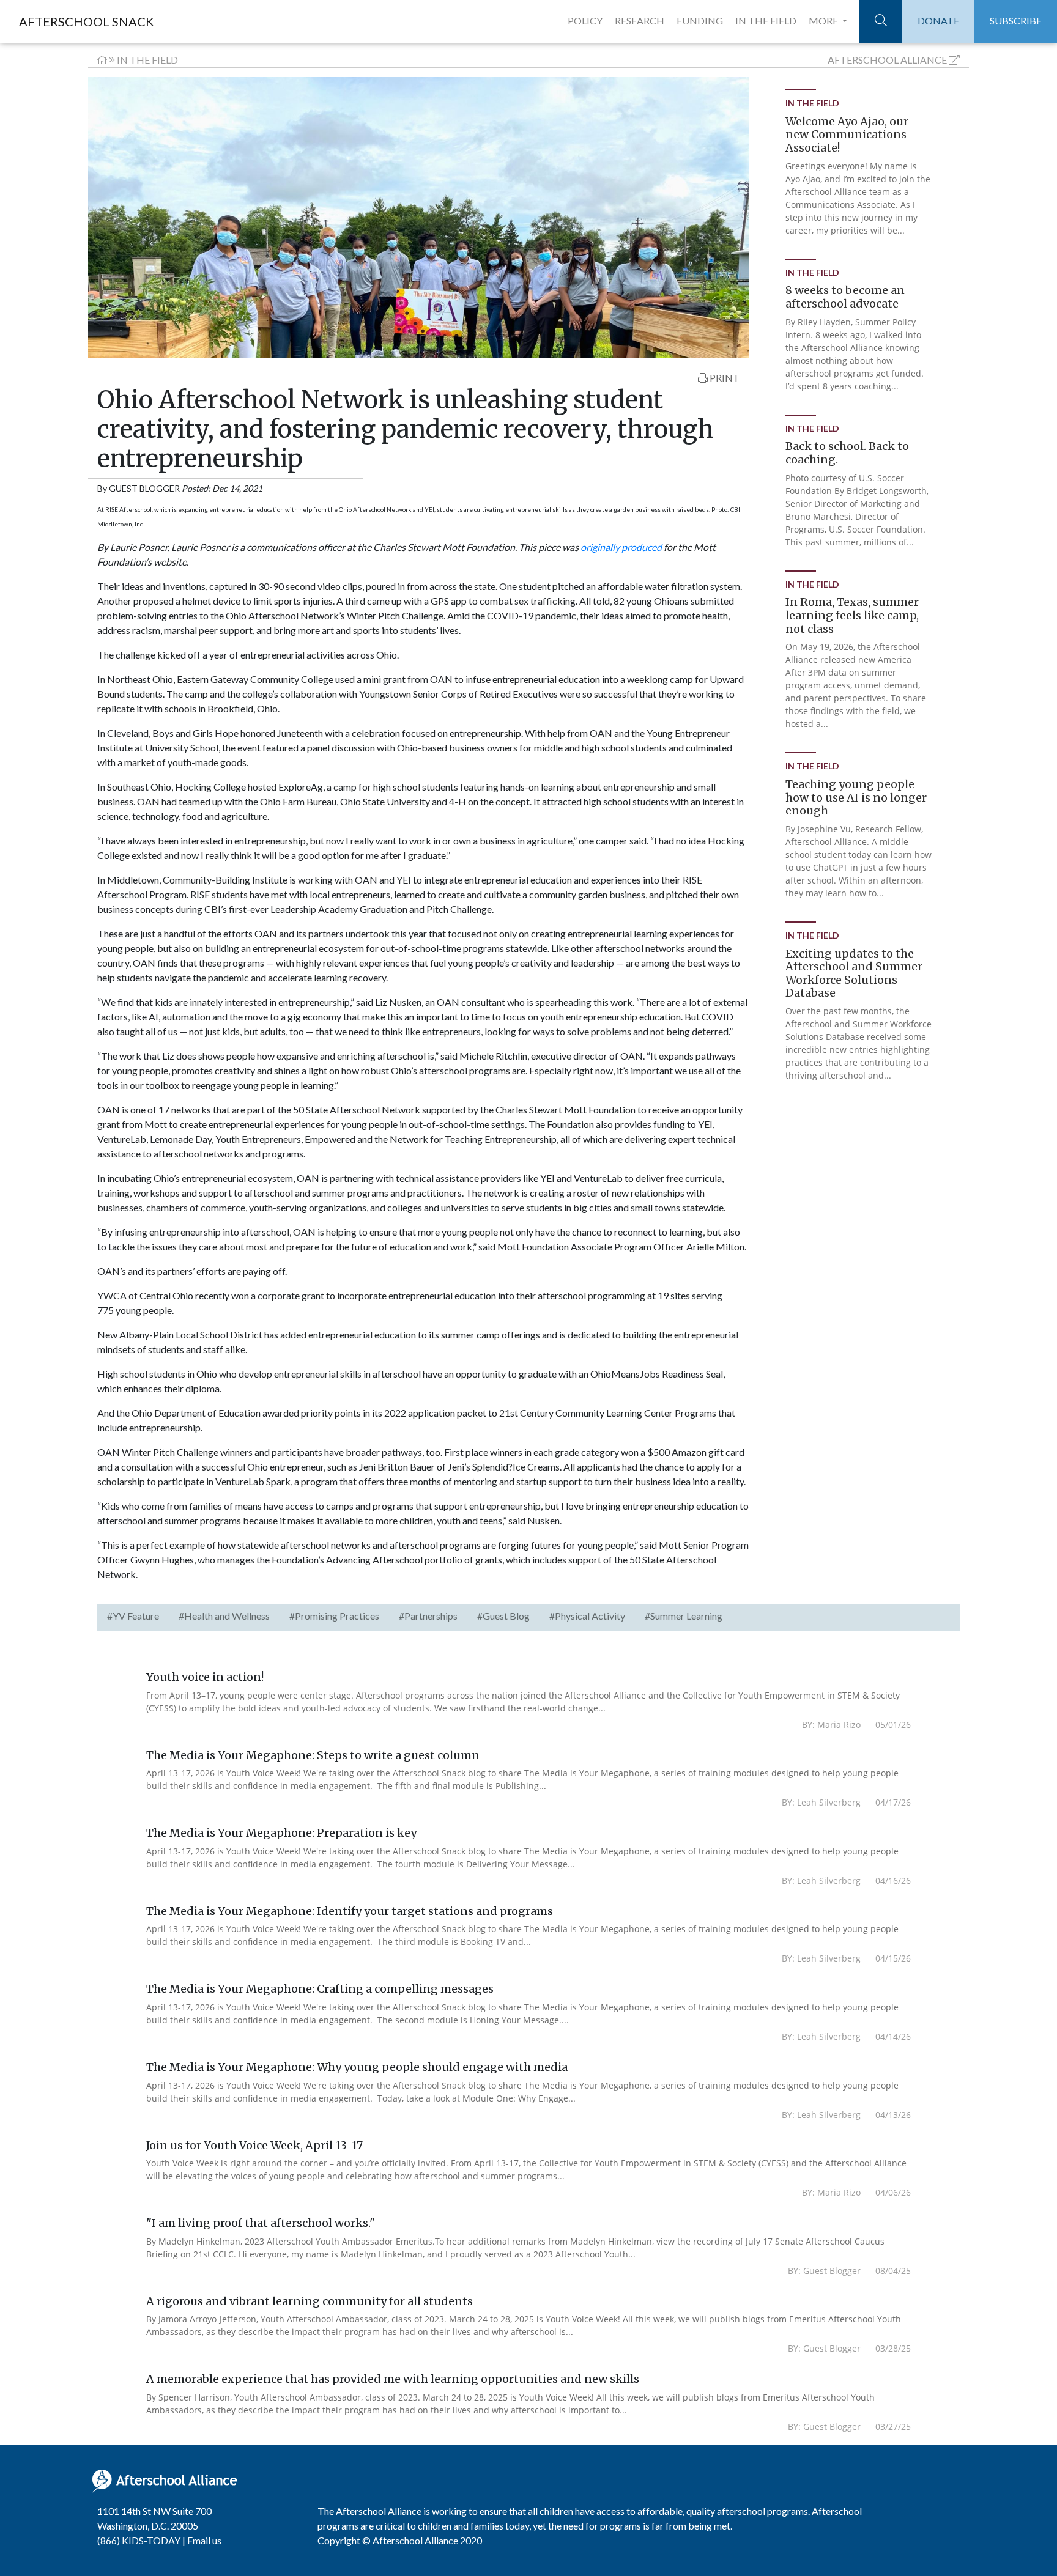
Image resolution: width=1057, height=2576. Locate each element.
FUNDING (700, 20)
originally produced (621, 547)
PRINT (724, 378)
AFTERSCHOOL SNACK (87, 21)
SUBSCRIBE (1016, 20)
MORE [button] (824, 20)
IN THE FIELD (766, 20)
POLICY (585, 20)
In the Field (147, 60)
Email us (204, 2540)
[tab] (133, 1617)
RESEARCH (640, 20)
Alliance (887, 60)
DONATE (938, 20)
